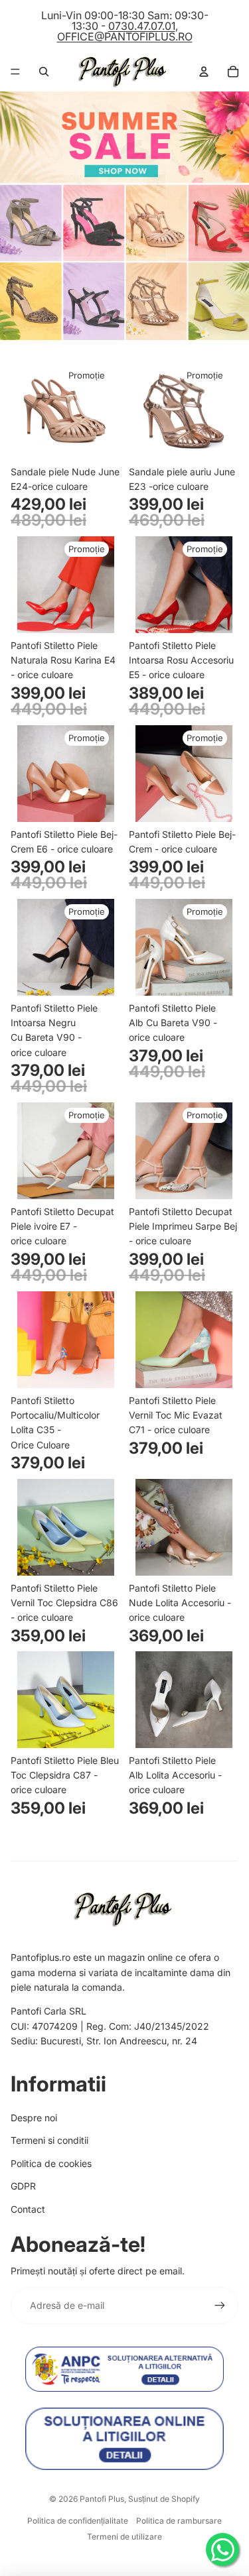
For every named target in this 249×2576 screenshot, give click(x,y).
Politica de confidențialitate (78, 2521)
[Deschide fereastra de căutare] (44, 72)
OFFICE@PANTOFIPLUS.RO (125, 36)
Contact (28, 2209)
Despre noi (34, 2118)
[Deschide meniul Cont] (204, 72)
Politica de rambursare (179, 2521)
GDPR (23, 2186)
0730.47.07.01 (142, 26)
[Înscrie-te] (220, 2306)
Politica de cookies (51, 2163)
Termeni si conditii (49, 2140)
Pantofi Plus (102, 2499)
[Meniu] (15, 72)
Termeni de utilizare (124, 2537)
